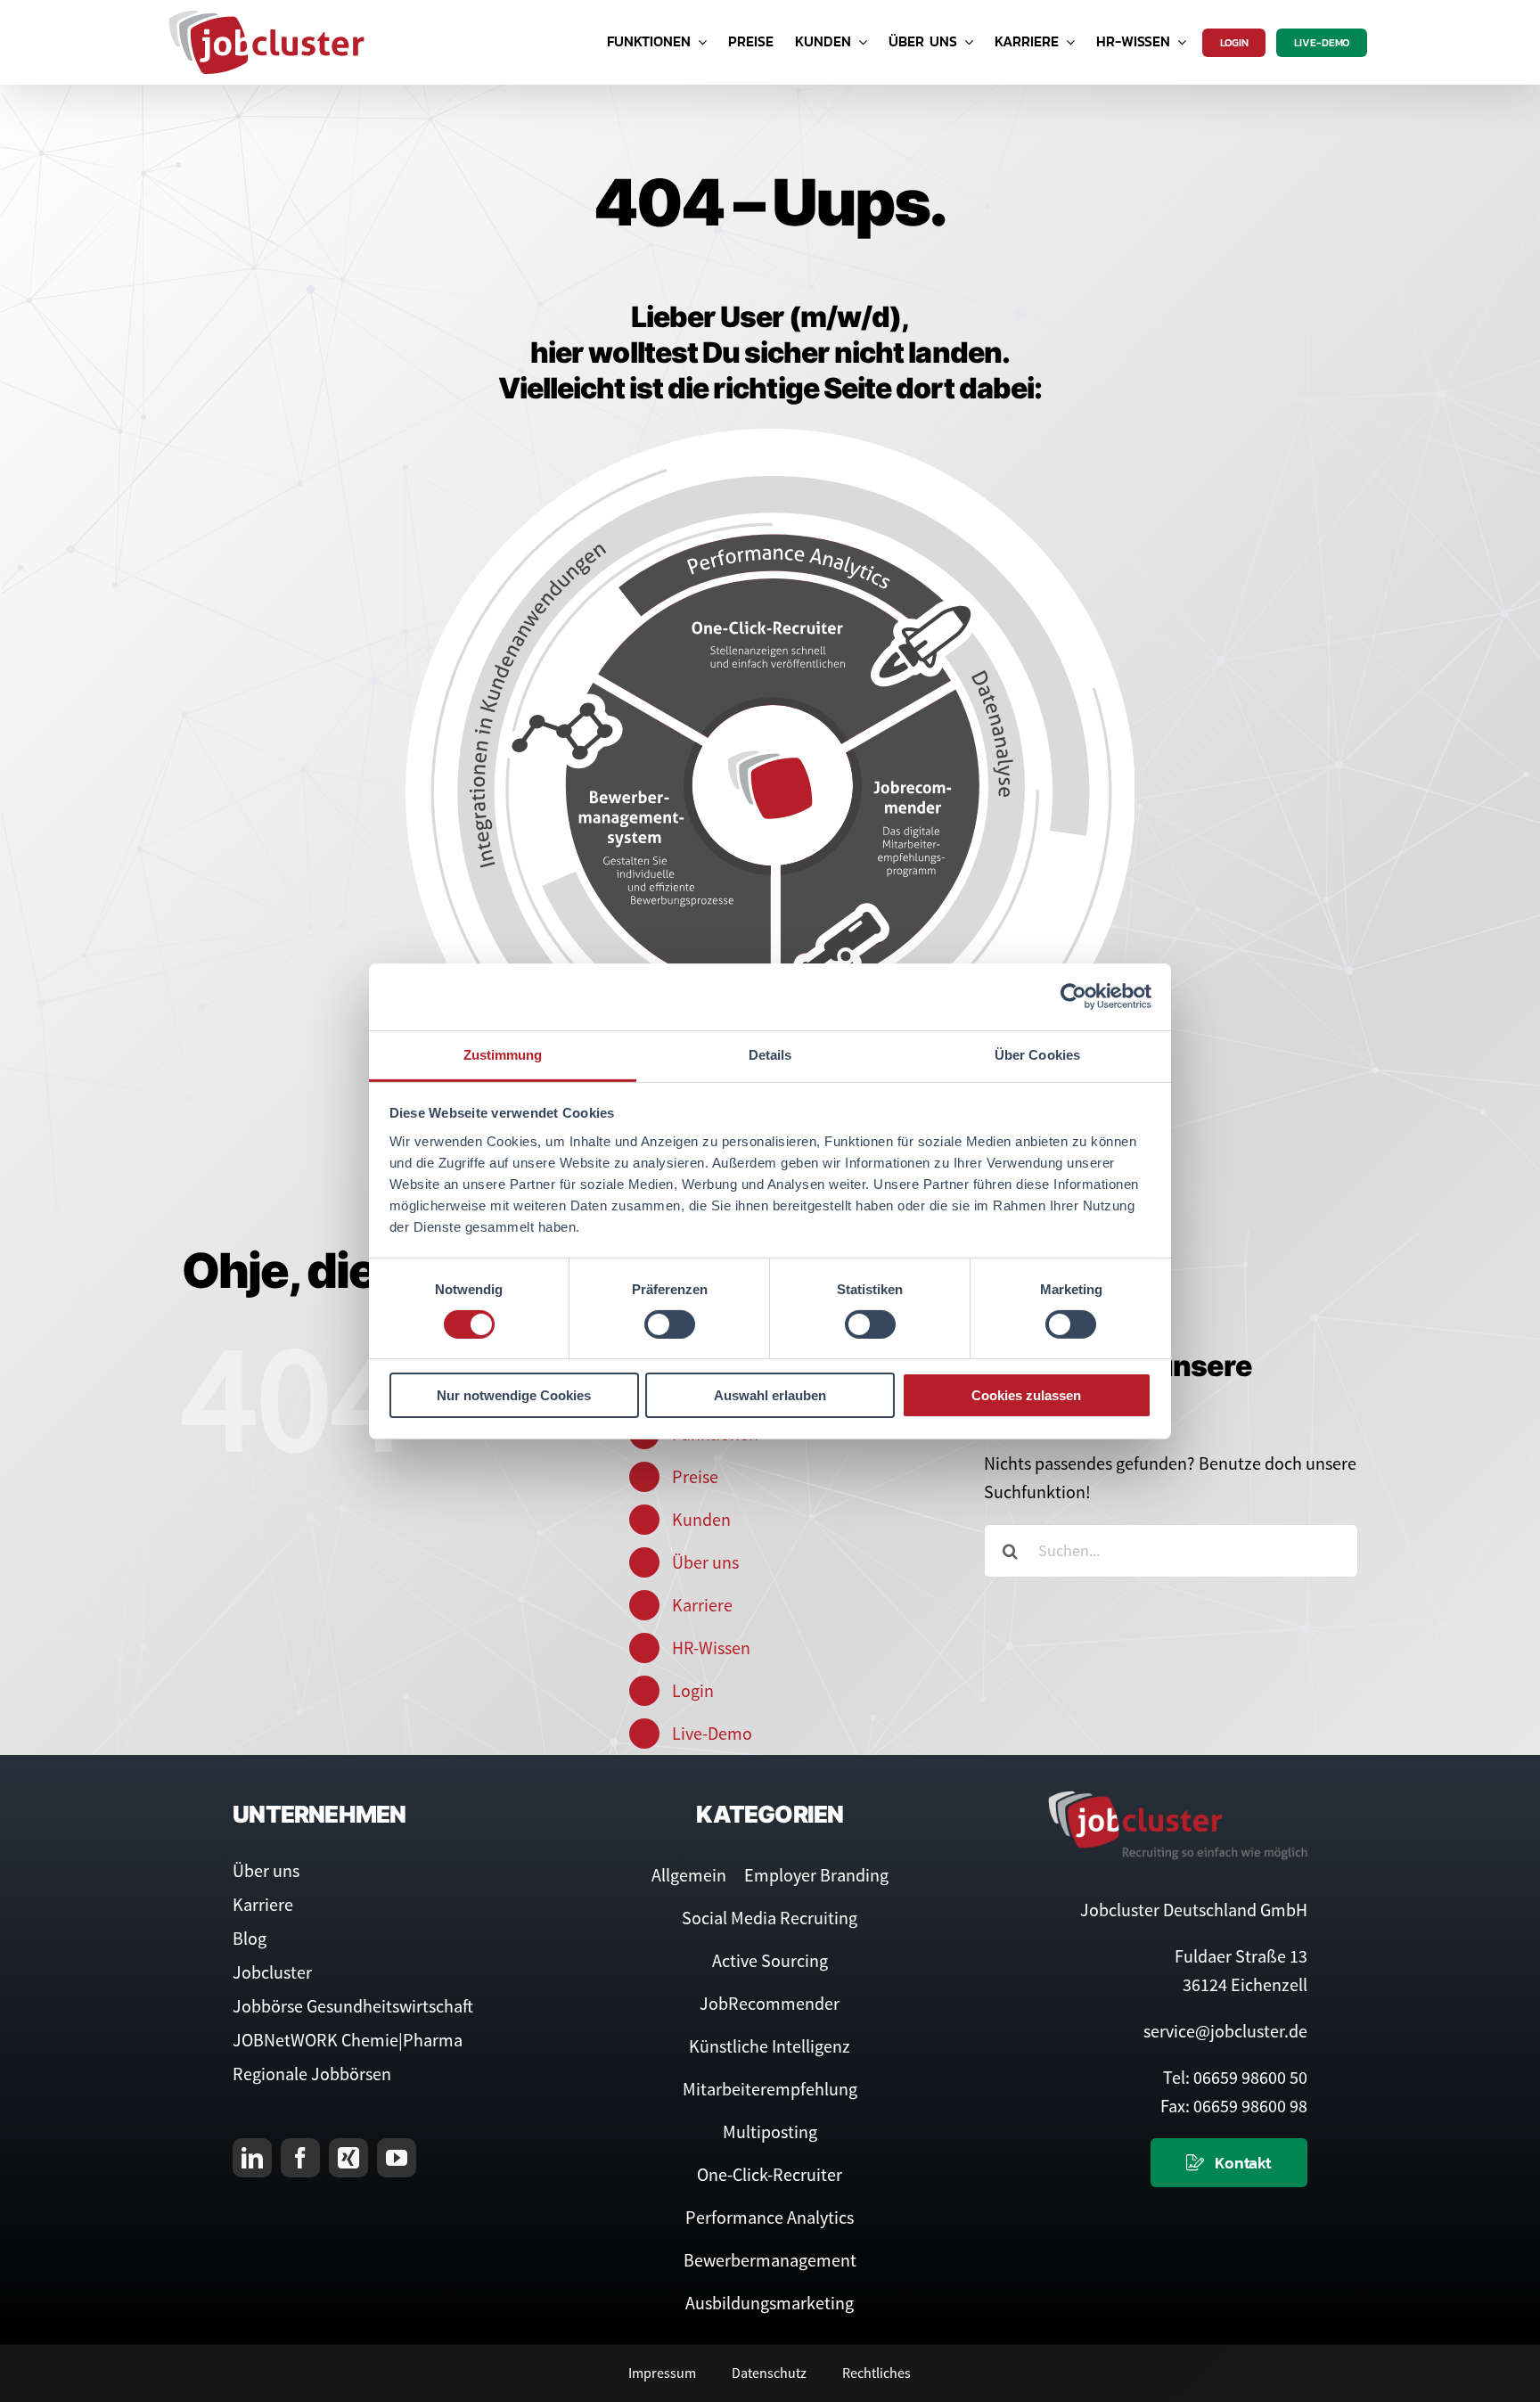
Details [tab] (770, 1054)
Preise (695, 1476)
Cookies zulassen (1026, 1395)
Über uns (705, 1562)
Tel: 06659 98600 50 (1235, 2077)
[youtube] (397, 2158)
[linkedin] (252, 2158)
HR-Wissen (711, 1648)
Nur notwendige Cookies (514, 1395)
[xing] (348, 2158)
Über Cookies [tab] (1037, 1054)
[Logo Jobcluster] (266, 17)
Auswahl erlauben (770, 1395)
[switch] (670, 1324)
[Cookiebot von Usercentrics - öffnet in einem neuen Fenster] (1073, 996)
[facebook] (300, 2158)
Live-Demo (712, 1733)
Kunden (701, 1519)
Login (693, 1690)
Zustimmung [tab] (503, 1054)
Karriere (702, 1605)
